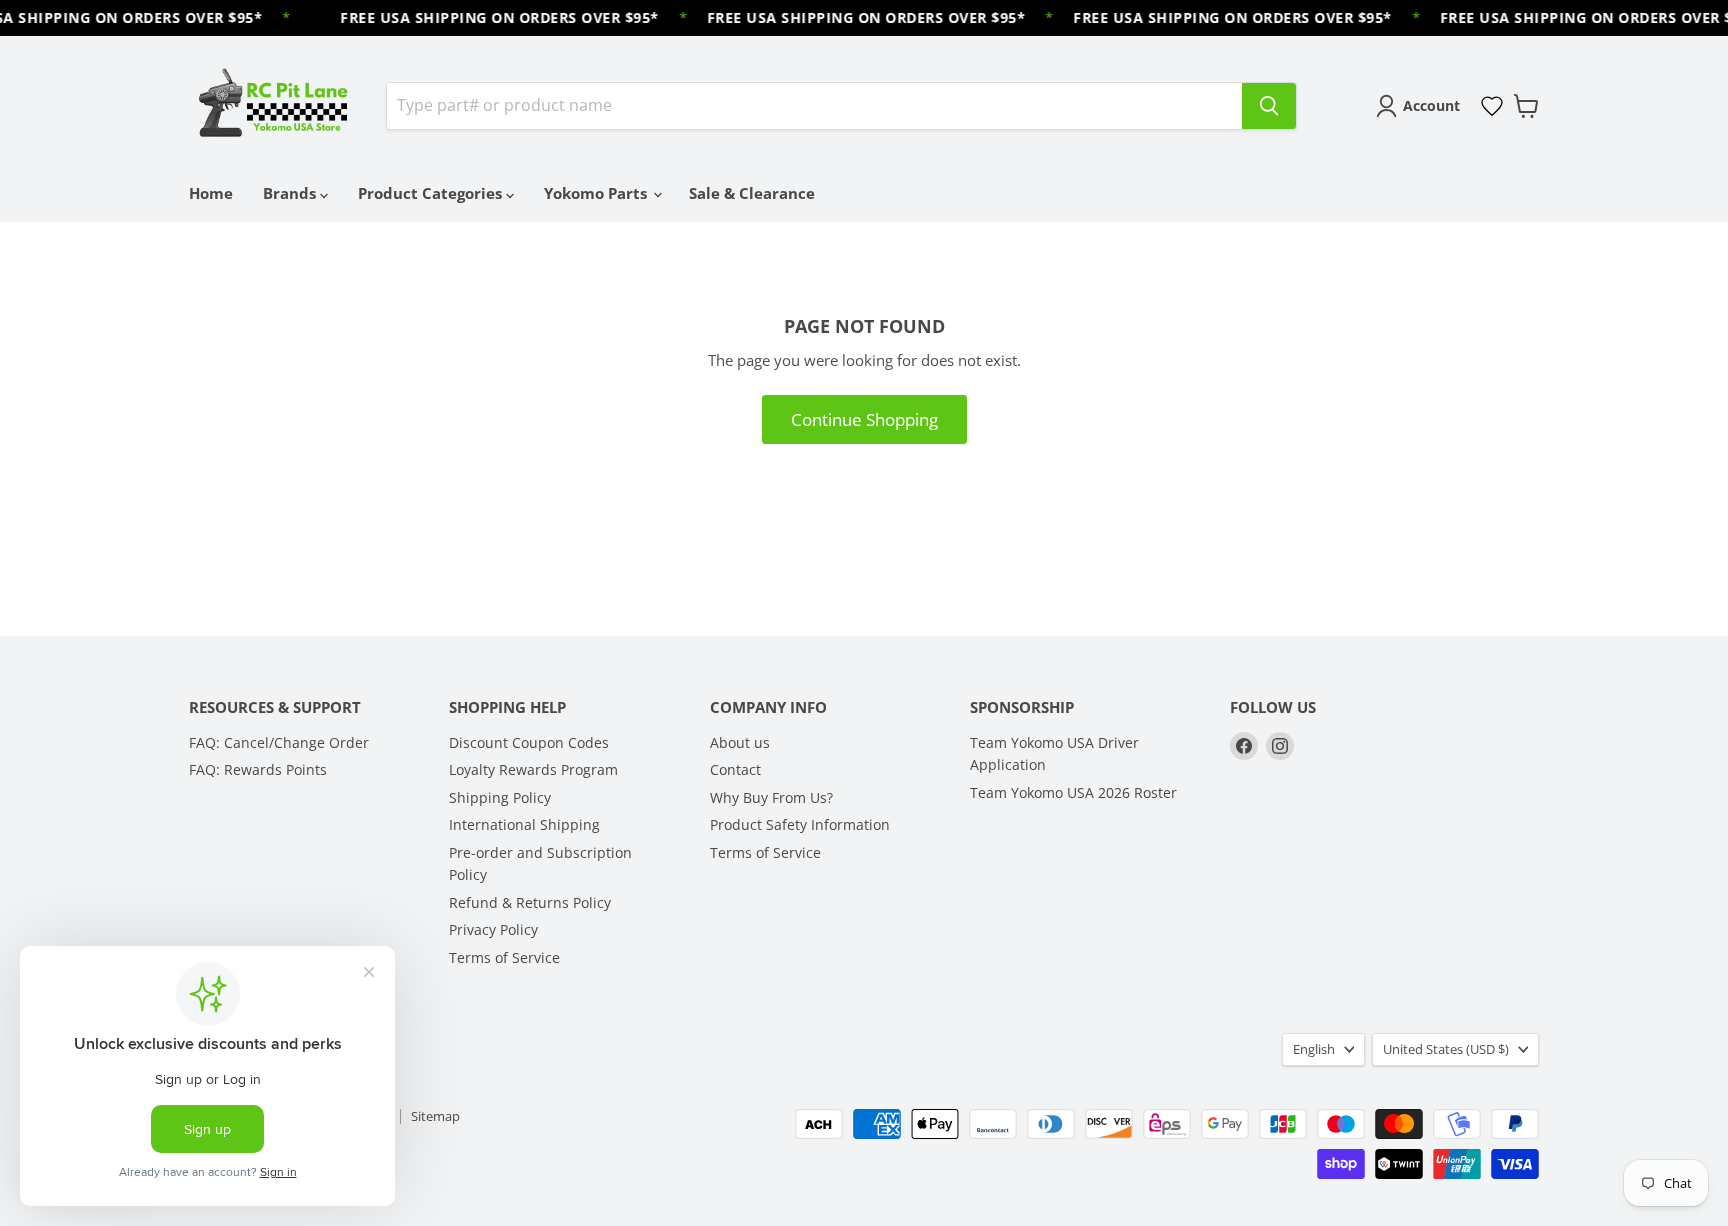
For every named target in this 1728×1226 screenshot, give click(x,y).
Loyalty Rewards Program (533, 769)
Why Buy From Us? (771, 797)
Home (211, 193)
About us (740, 742)
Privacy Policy (493, 929)
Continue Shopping (864, 419)
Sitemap (435, 1116)
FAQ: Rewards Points (258, 769)
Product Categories (432, 193)
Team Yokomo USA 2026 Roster (1073, 792)
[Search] (1269, 106)
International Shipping (524, 824)
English (1314, 1049)
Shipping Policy (500, 797)
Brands (291, 193)
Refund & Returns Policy (530, 902)
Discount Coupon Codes (529, 742)
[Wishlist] (1492, 106)
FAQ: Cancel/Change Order (279, 742)
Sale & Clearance (752, 193)
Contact (735, 769)
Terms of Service (504, 957)
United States (1446, 1049)
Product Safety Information (800, 824)
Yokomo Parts (597, 193)
